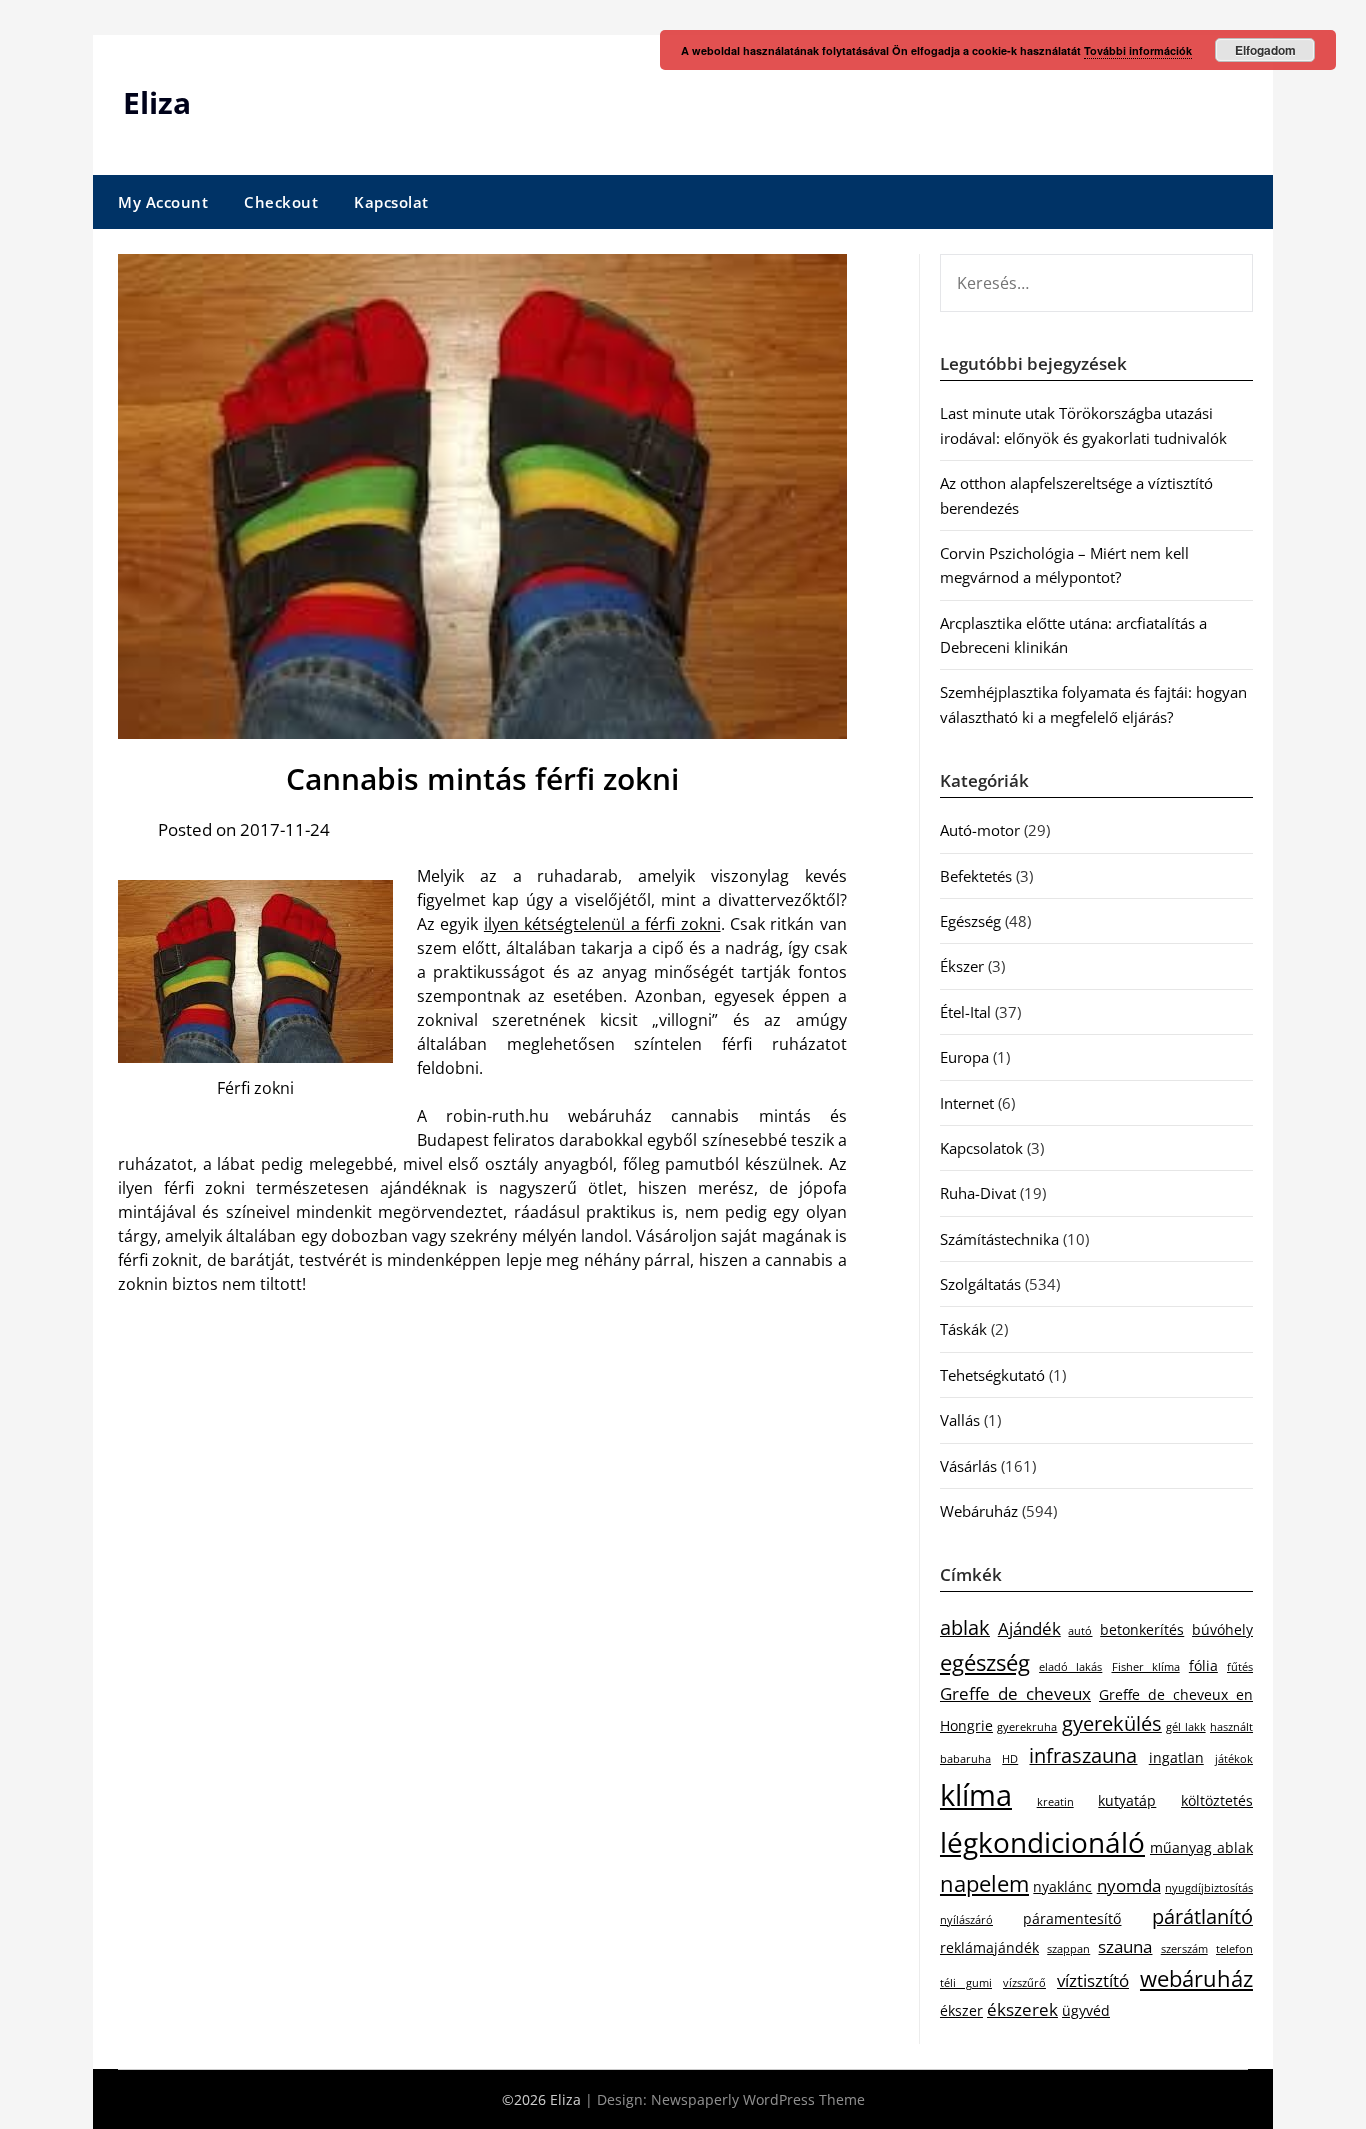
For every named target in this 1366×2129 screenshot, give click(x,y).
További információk (1138, 50)
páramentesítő (1072, 1918)
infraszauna (1083, 1755)
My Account (163, 202)
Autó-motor (980, 830)
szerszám (1184, 1949)
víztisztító (1093, 1980)
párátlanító (1202, 1916)
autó (1080, 1631)
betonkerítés (1142, 1629)
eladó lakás (1070, 1667)
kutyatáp (1127, 1800)
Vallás (960, 1420)
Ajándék (1029, 1628)
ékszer (961, 2010)
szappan (1068, 1949)
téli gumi (966, 1983)
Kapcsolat (391, 202)
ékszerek (1022, 2009)
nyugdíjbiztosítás (1209, 1888)
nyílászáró (966, 1920)
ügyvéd (1086, 2010)
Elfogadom (1265, 50)
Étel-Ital (965, 1012)
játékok (1234, 1759)
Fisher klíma (1146, 1667)
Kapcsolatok (981, 1148)
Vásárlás (968, 1466)
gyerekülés (1112, 1723)
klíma (976, 1795)
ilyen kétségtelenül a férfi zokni (602, 924)
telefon (1234, 1949)
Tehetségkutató (992, 1375)
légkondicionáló (1042, 1842)
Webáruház (979, 1511)
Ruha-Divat (978, 1193)
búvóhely (1222, 1629)
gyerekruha (1027, 1727)
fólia (1203, 1665)
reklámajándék (989, 1947)
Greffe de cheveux (1015, 1693)
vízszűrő (1024, 1983)
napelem (984, 1883)
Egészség (970, 921)
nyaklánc (1062, 1886)
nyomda (1129, 1885)
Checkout (281, 202)
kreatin (1055, 1802)
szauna (1125, 1946)
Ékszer (962, 966)
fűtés (1240, 1667)
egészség (985, 1662)
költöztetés (1217, 1800)
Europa (964, 1057)
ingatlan (1176, 1757)
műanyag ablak (1201, 1847)
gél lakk (1185, 1727)
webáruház (1196, 1978)
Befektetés (976, 876)
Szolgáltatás (980, 1284)
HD (1010, 1759)
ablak (965, 1627)
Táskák (963, 1329)
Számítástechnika (999, 1239)
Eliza (157, 102)
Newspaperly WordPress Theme (758, 2099)
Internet (967, 1103)
